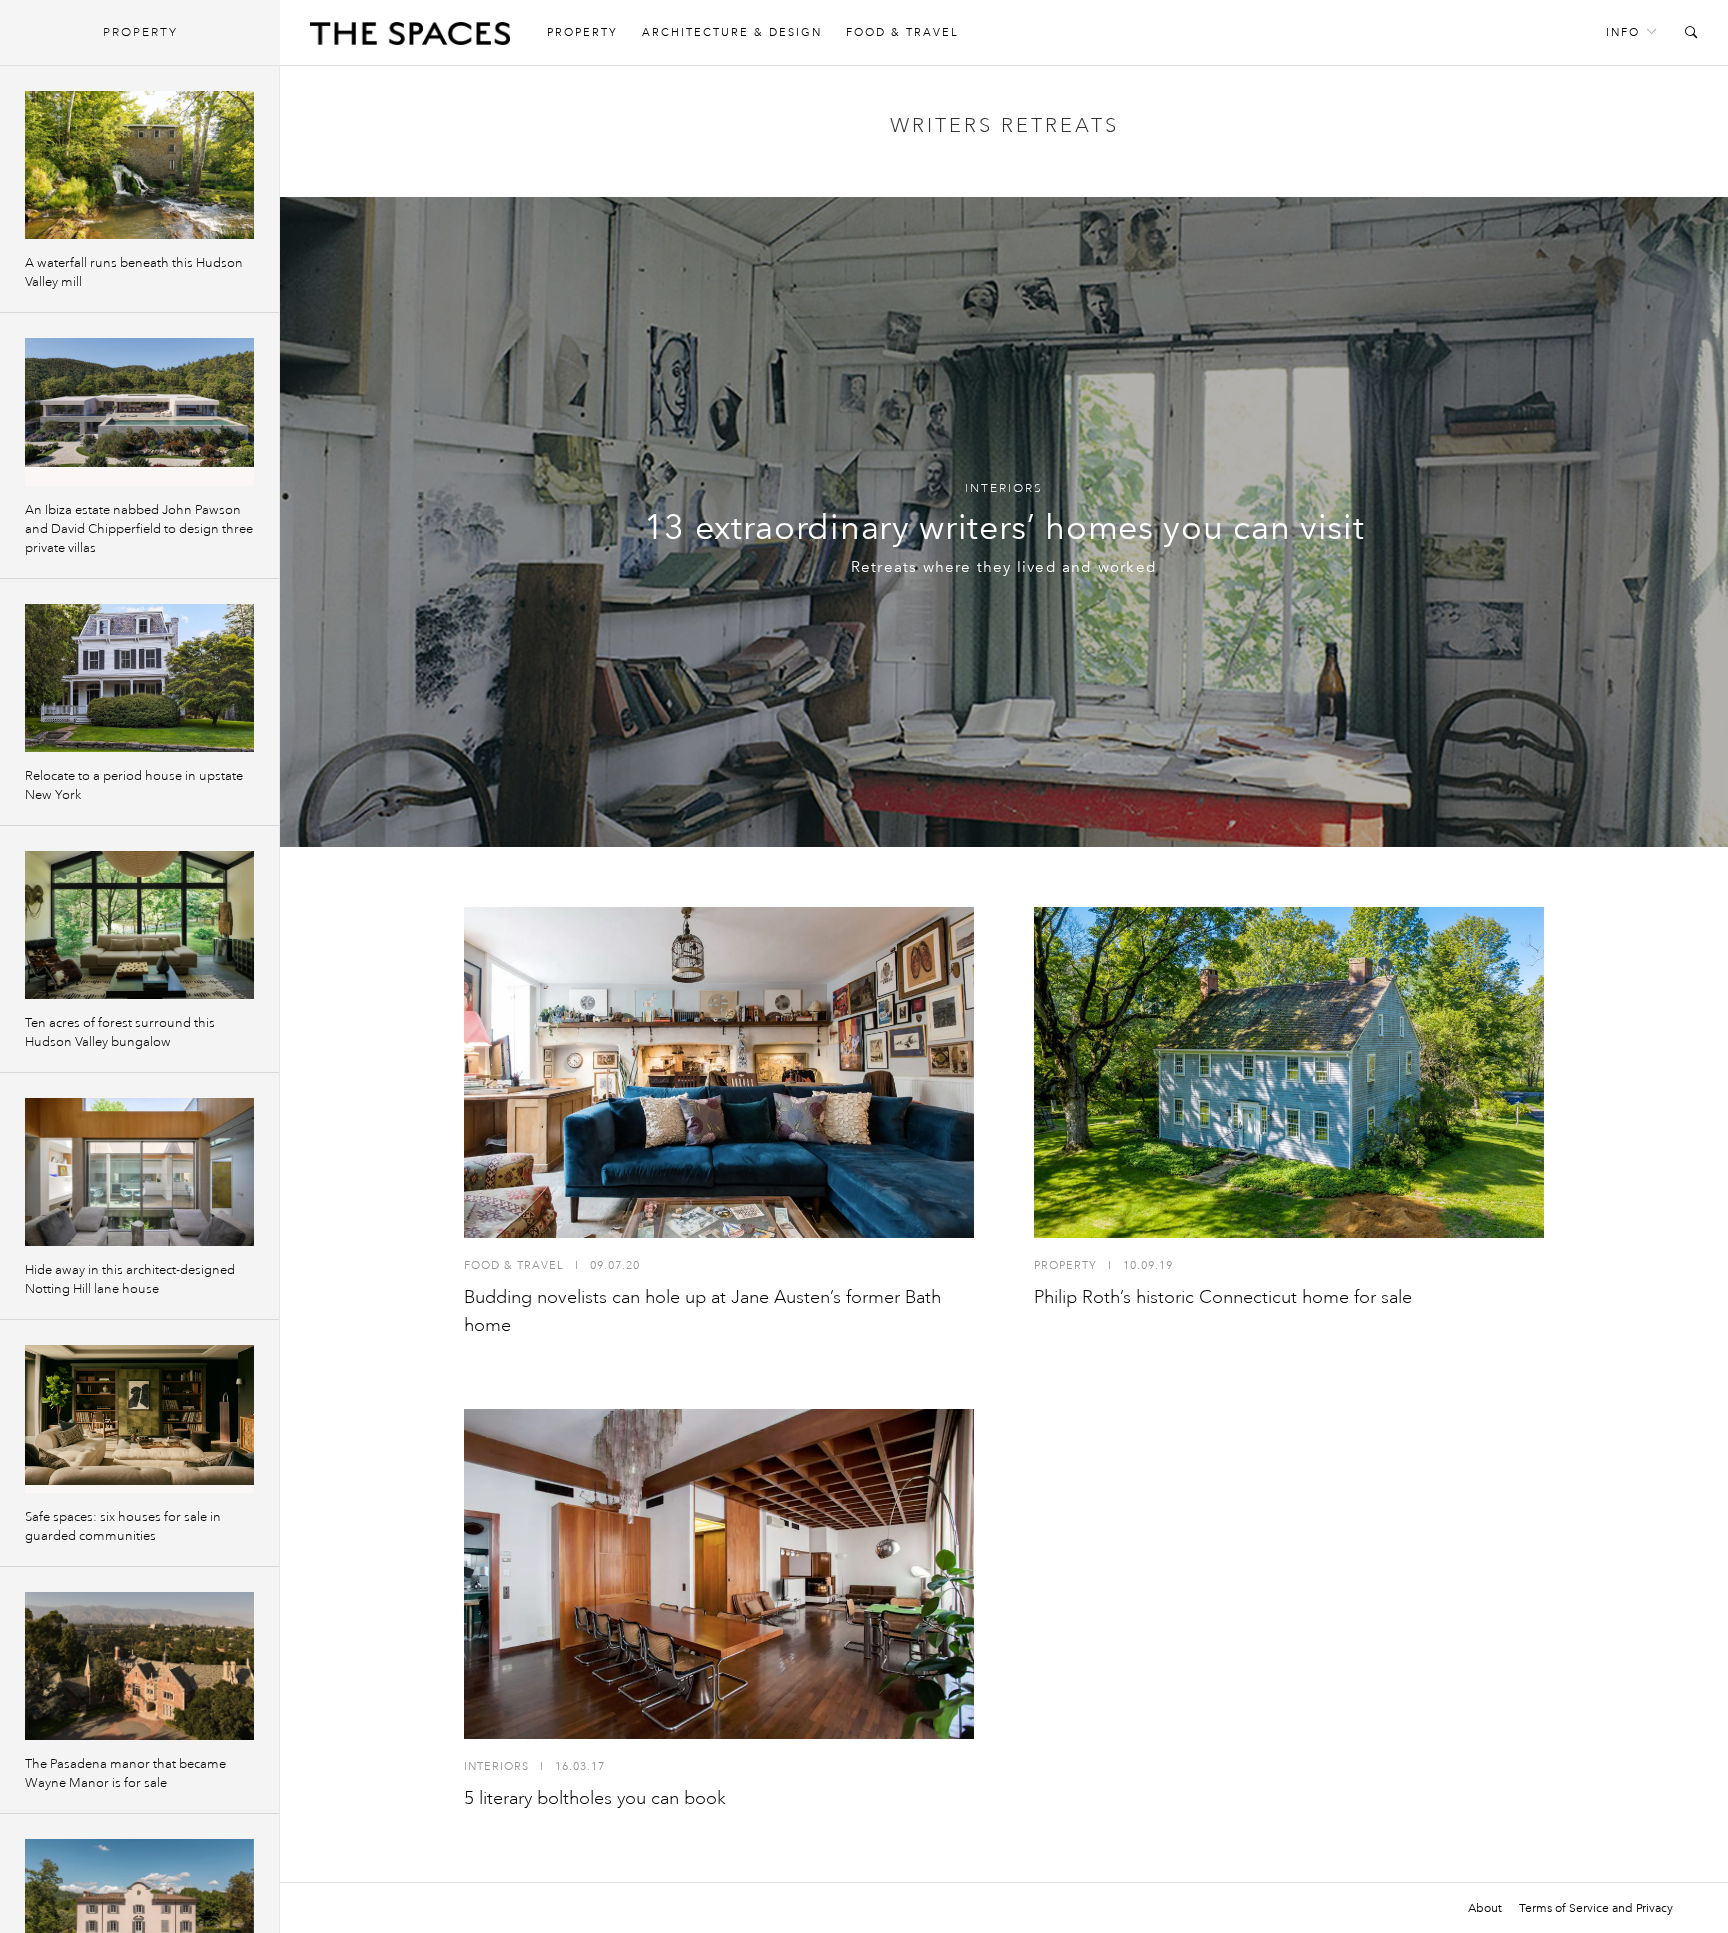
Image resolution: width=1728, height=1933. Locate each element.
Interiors (1004, 488)
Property (582, 32)
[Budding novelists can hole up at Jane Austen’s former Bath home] (719, 1072)
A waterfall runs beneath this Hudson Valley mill (134, 272)
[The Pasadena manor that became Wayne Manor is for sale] (139, 1666)
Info (1623, 32)
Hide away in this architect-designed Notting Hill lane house (130, 1279)
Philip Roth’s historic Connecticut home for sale (1223, 1297)
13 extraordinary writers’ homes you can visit (1004, 527)
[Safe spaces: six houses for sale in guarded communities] (139, 1419)
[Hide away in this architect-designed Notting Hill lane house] (139, 1172)
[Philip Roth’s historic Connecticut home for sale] (1289, 1072)
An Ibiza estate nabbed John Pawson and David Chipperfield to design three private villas (139, 529)
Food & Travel (902, 32)
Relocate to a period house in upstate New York (134, 785)
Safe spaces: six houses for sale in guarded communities (123, 1526)
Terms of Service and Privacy (1596, 1908)
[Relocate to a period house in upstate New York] (139, 678)
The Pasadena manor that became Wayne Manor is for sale (125, 1773)
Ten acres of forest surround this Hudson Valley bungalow (120, 1032)
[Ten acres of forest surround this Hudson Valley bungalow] (139, 925)
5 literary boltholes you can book (595, 1798)
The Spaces (410, 38)
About (1485, 1908)
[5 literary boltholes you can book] (719, 1574)
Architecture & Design (732, 32)
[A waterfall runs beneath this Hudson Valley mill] (139, 165)
